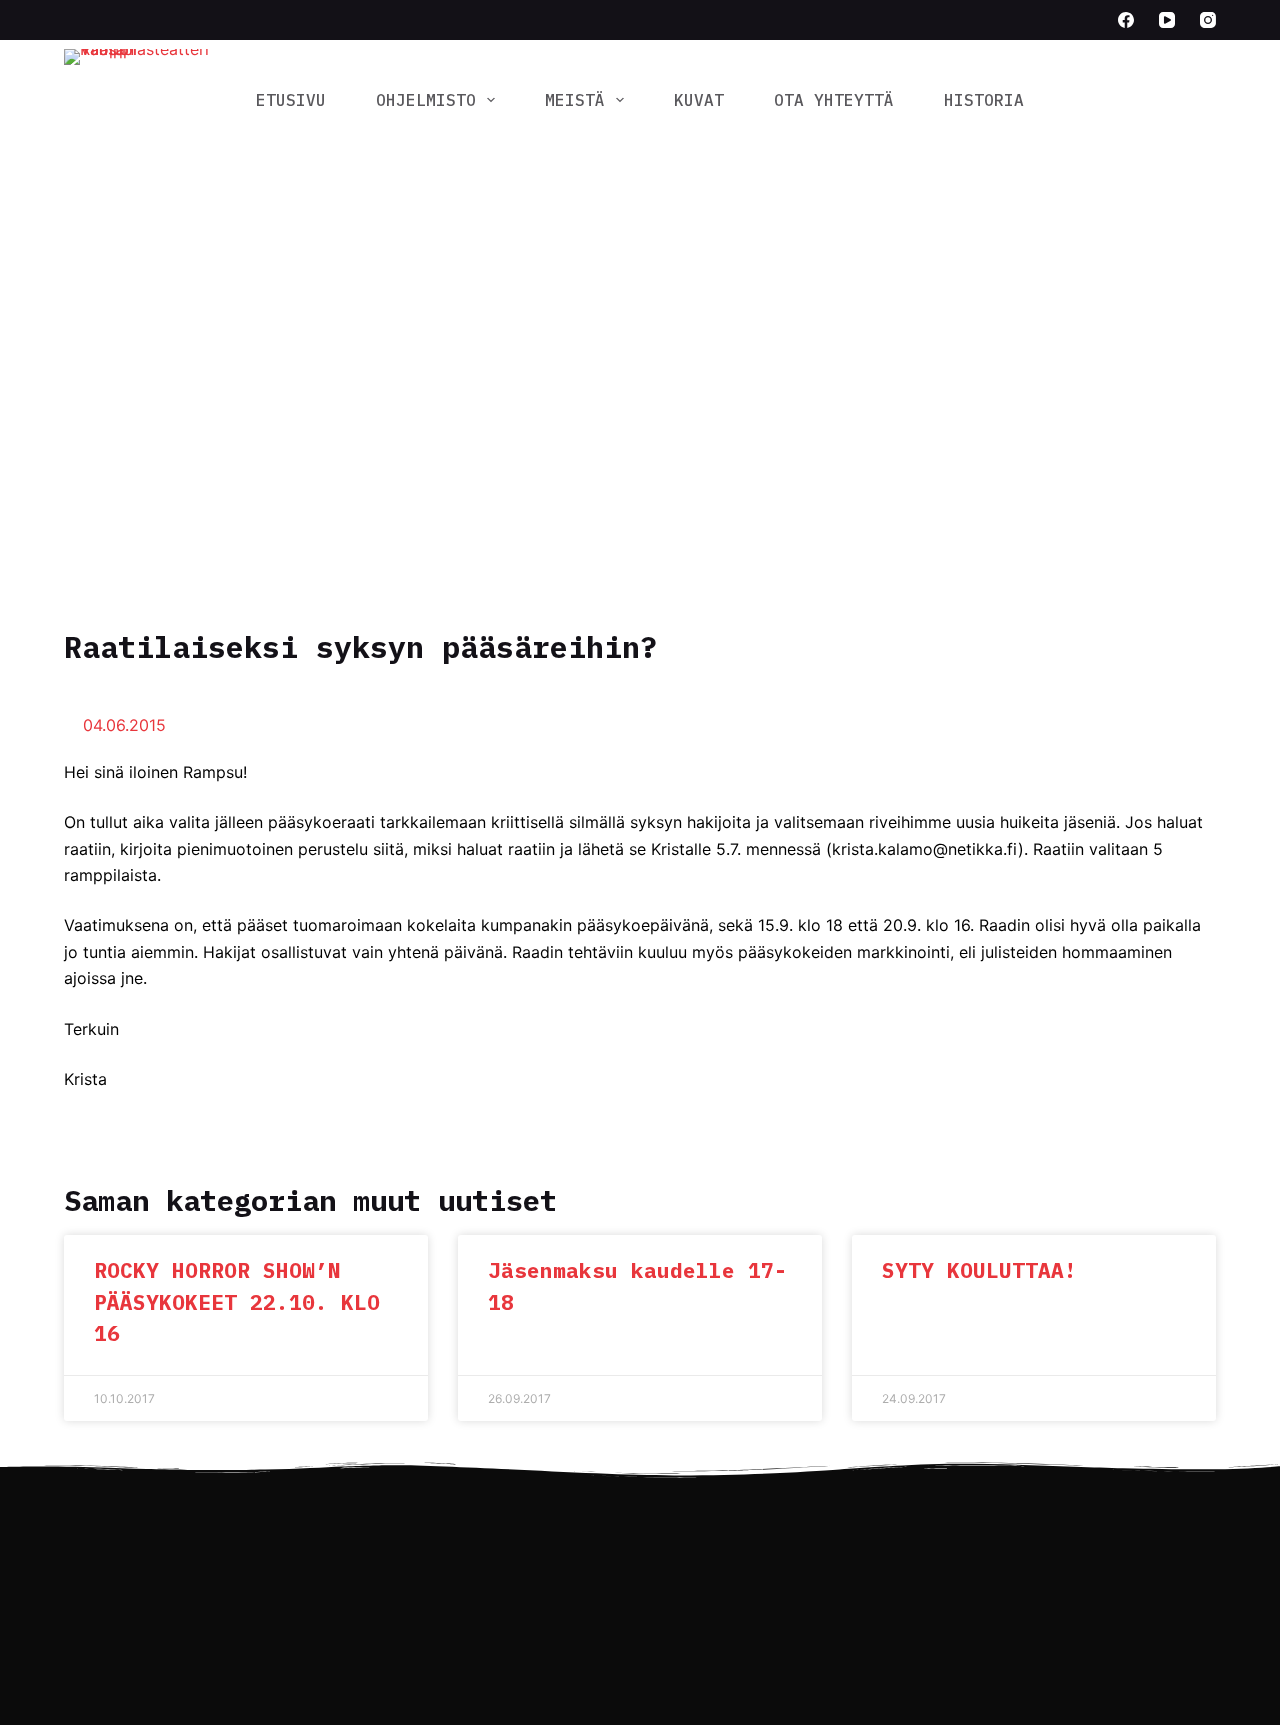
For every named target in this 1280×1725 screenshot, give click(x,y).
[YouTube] (1167, 20)
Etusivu (291, 100)
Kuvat (699, 100)
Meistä (575, 100)
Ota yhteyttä (834, 100)
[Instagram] (1208, 20)
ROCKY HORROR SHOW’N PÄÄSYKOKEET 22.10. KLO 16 (237, 1301)
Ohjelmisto (426, 100)
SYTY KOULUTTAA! (979, 1270)
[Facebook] (1126, 20)
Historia (984, 100)
